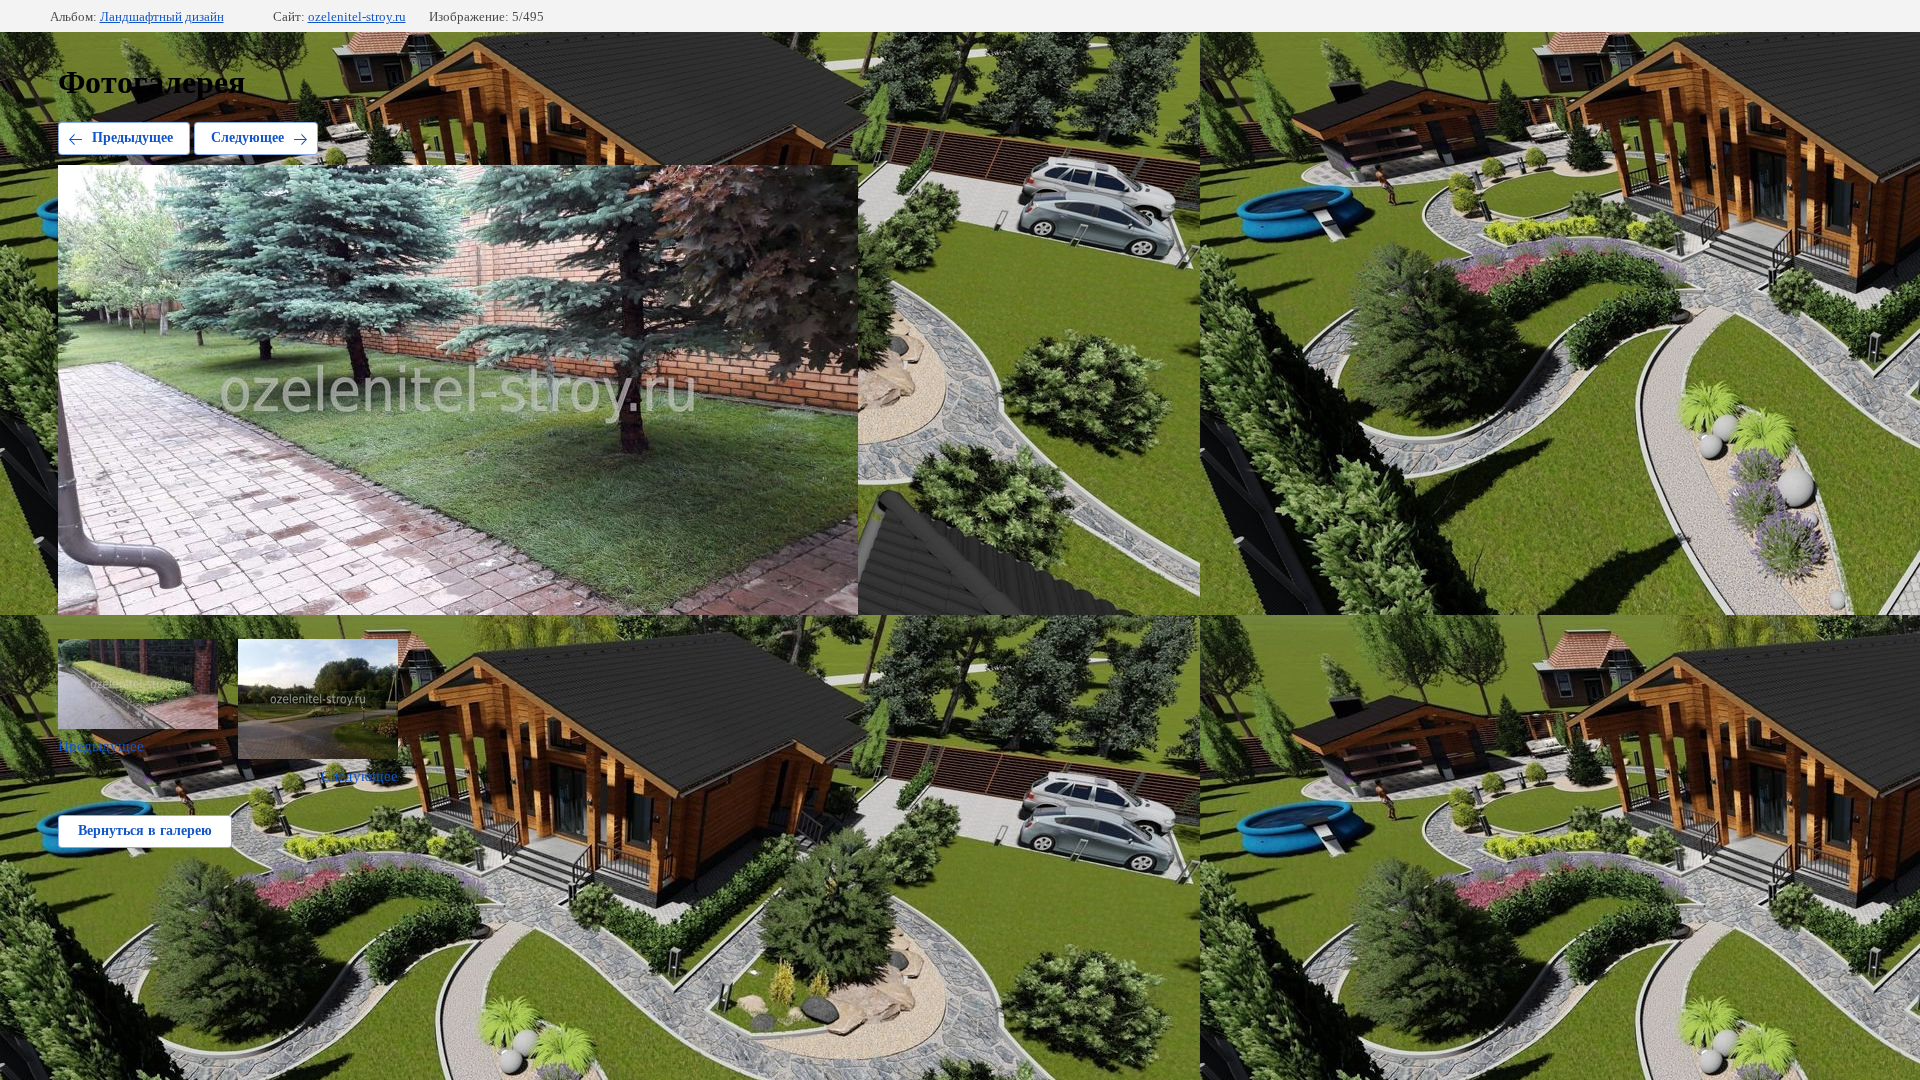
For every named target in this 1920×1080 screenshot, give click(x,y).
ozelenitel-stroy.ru (357, 16)
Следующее (247, 137)
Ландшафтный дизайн (162, 16)
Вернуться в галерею (145, 830)
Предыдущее (132, 137)
